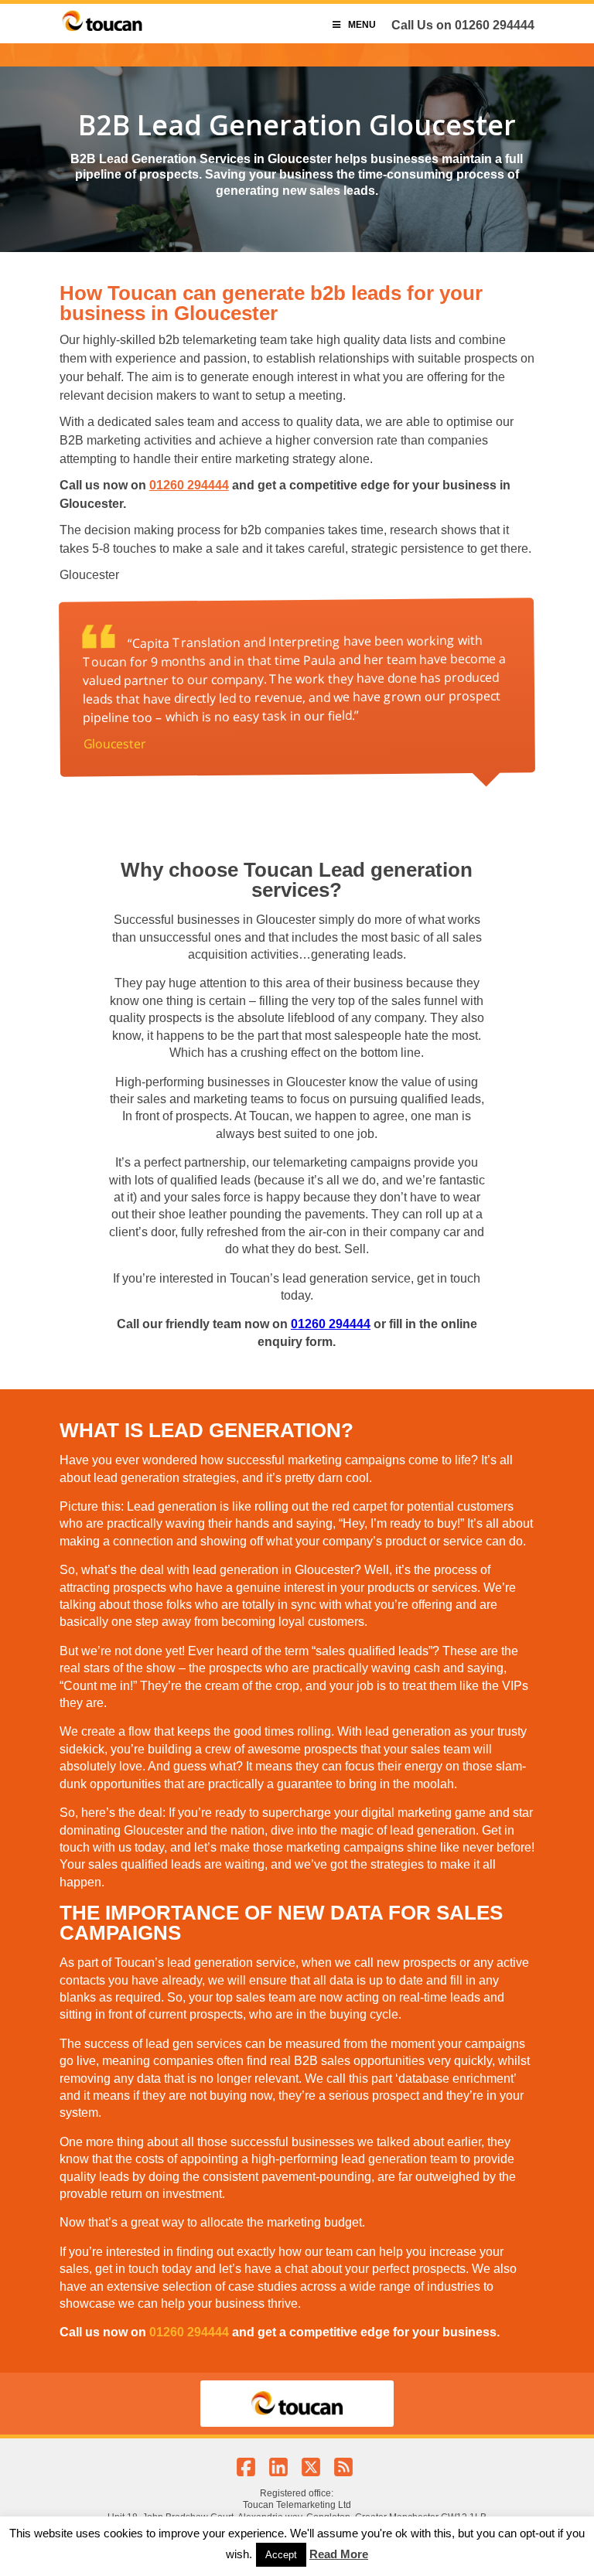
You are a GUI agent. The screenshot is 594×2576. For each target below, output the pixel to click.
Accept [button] (281, 2555)
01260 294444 (495, 25)
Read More (339, 2554)
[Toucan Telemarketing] (102, 31)
